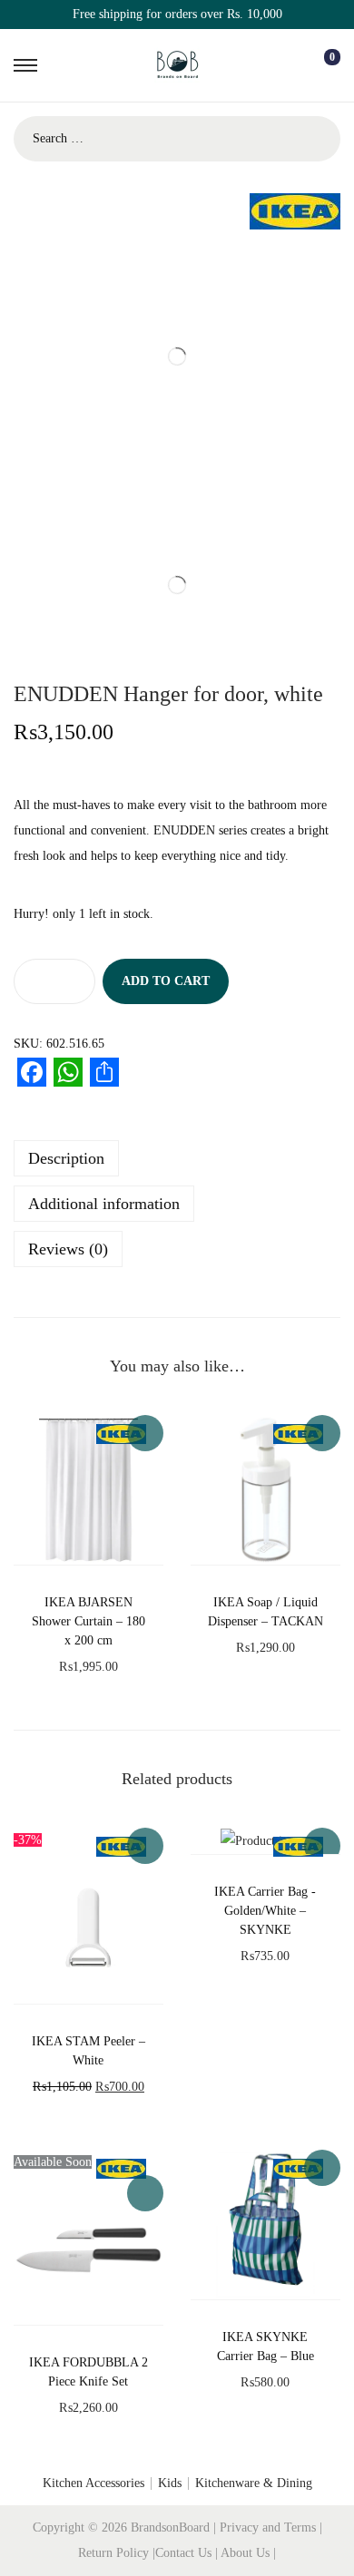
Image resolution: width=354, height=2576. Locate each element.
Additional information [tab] (104, 1204)
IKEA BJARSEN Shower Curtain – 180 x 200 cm (88, 1621)
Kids (170, 2483)
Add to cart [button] (145, 1433)
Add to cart (166, 981)
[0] (318, 65)
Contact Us (185, 2553)
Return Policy (115, 2553)
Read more (145, 2193)
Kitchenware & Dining (254, 2483)
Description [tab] (66, 1158)
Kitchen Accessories (93, 2483)
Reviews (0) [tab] (68, 1249)
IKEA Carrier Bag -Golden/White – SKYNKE (265, 1911)
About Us (247, 2553)
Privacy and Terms (268, 2527)
